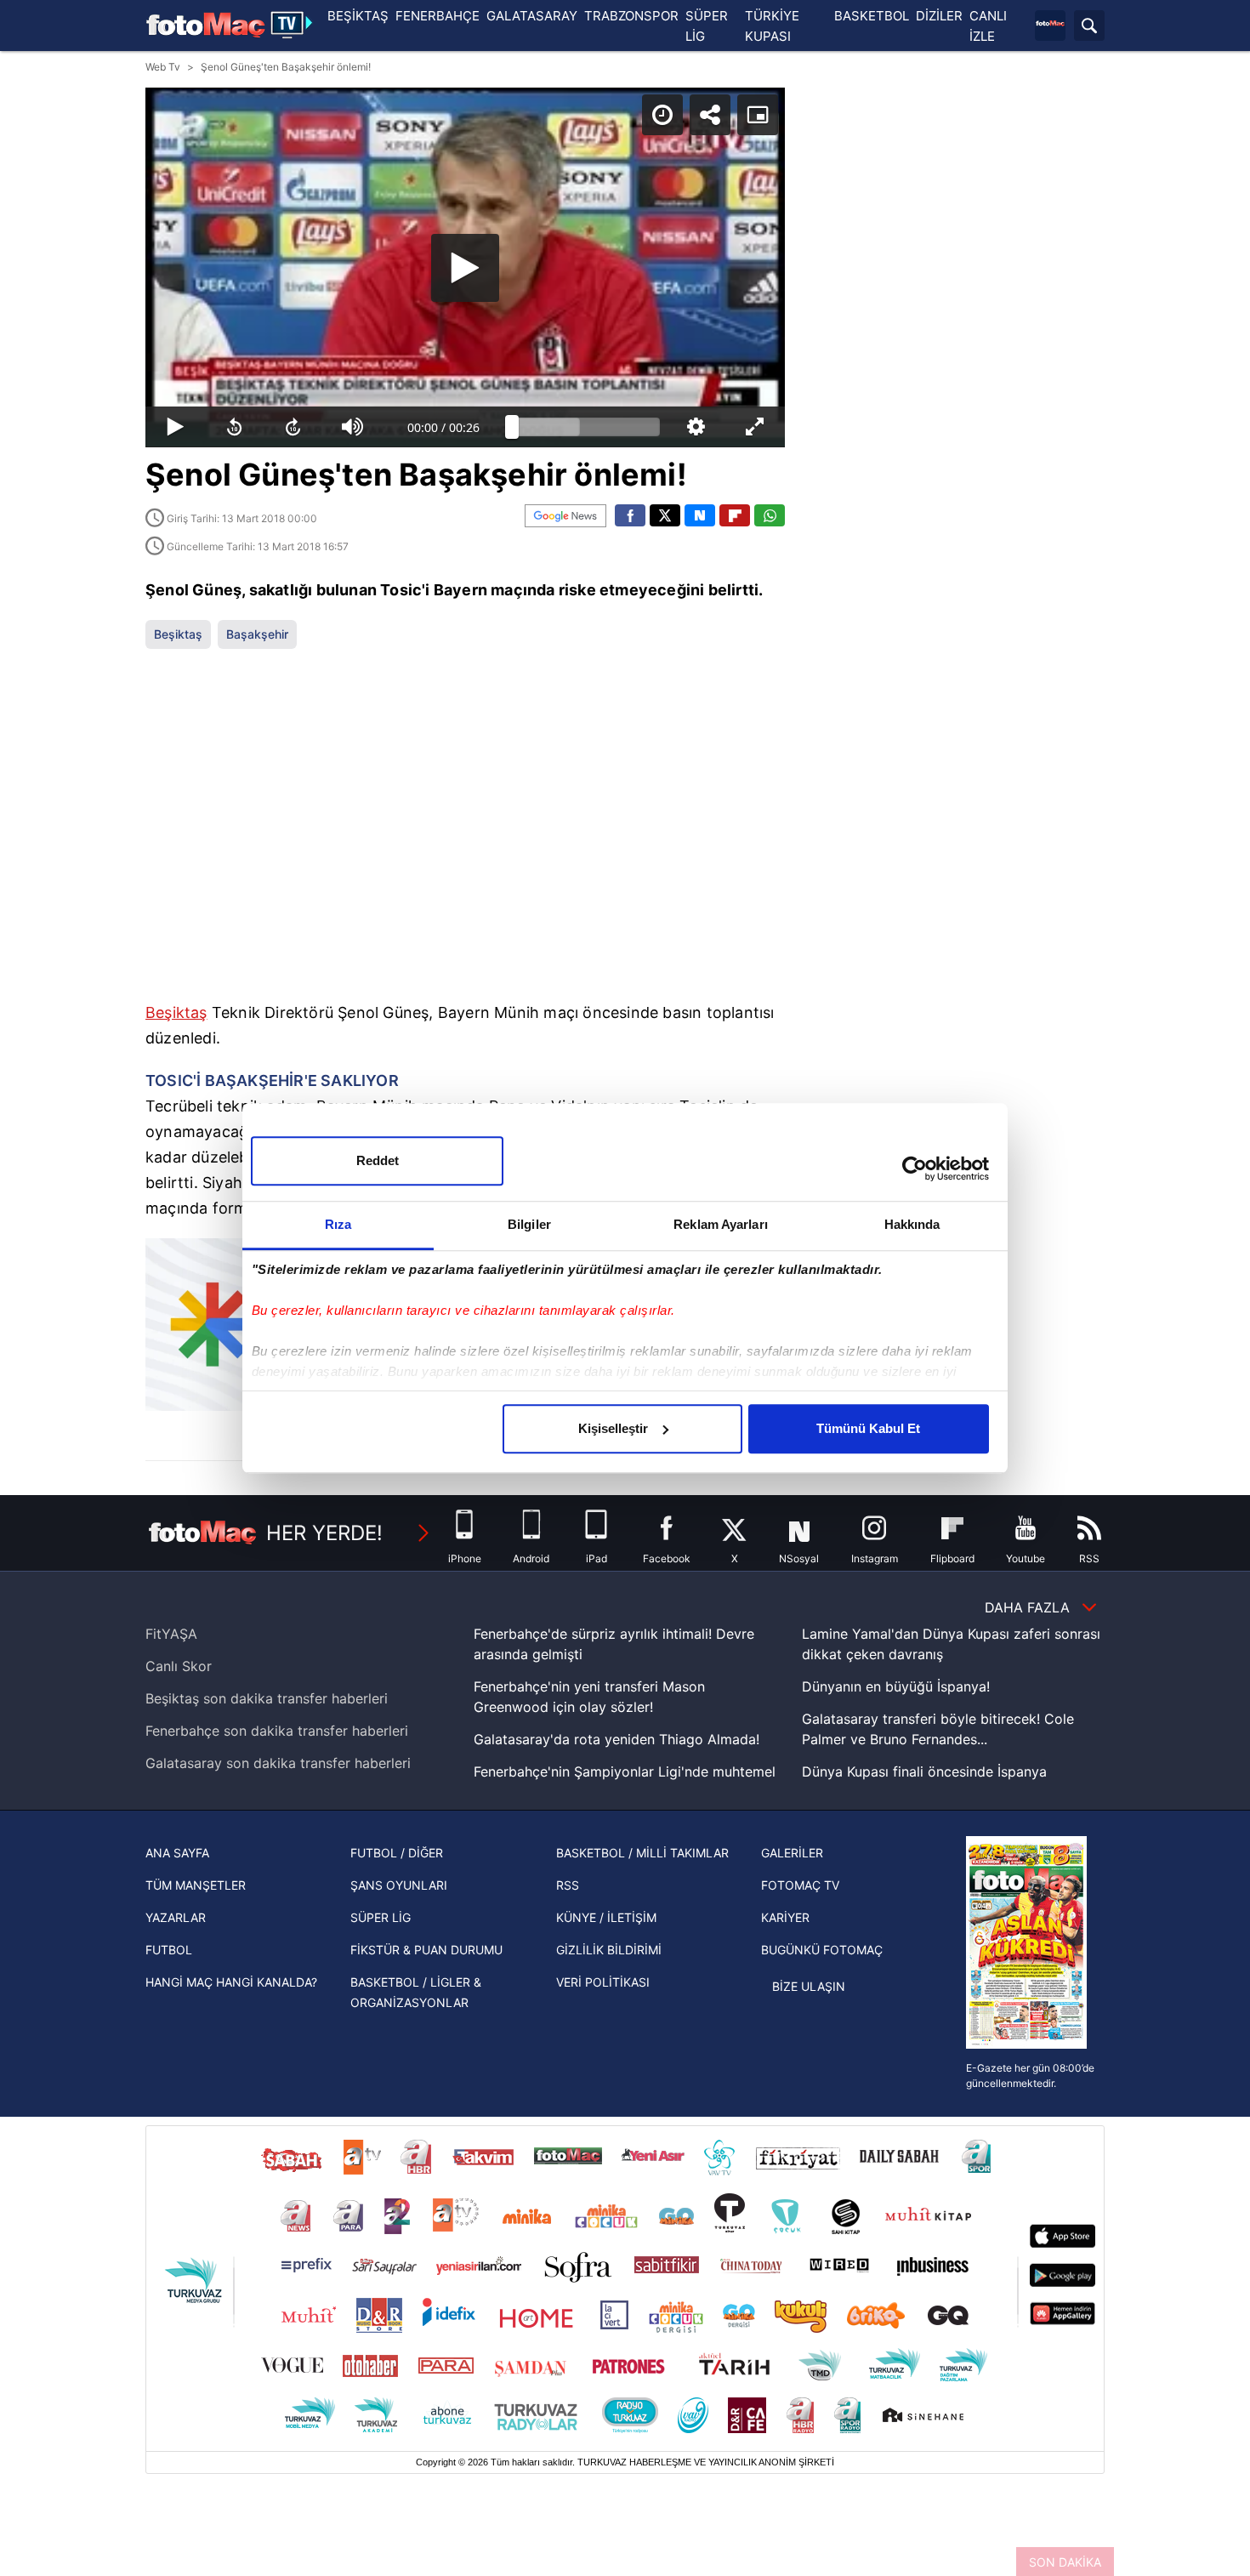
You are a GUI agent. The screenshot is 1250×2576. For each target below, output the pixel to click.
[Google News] (565, 516)
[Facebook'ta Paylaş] (630, 515)
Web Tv (163, 67)
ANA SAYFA (177, 1853)
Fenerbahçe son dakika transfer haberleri (277, 1731)
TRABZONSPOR (631, 16)
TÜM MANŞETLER (196, 1885)
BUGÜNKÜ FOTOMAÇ (822, 1950)
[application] (465, 267)
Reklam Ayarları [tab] (721, 1224)
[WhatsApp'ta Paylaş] (770, 515)
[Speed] (662, 115)
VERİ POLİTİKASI (603, 1982)
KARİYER (785, 1917)
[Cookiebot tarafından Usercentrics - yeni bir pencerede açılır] (915, 1169)
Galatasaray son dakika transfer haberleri (278, 1763)
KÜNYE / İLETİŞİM (606, 1917)
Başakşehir (257, 634)
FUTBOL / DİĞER (397, 1853)
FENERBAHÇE (437, 16)
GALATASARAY (532, 16)
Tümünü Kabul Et (868, 1428)
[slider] (586, 427)
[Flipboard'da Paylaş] (735, 515)
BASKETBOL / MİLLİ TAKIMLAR (642, 1853)
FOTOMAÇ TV (800, 1885)
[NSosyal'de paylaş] (700, 515)
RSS (568, 1885)
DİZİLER (939, 16)
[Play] (465, 268)
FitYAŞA (171, 1634)
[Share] (710, 115)
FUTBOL (169, 1950)
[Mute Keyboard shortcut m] (353, 427)
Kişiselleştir (613, 1428)
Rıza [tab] (338, 1224)
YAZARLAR (176, 1917)
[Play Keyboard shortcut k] (175, 427)
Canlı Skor (179, 1666)
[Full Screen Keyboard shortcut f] (755, 427)
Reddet (378, 1160)
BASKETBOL (872, 16)
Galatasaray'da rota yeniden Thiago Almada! (616, 1739)
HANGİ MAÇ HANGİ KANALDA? (231, 1982)
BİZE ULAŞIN (809, 1986)
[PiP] (758, 115)
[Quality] (696, 427)
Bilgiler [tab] (529, 1224)
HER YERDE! (324, 1533)
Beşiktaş (178, 634)
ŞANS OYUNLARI (399, 1885)
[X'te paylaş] (665, 515)
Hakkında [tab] (912, 1224)
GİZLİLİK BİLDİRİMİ (609, 1950)
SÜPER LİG (381, 1917)
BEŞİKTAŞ (358, 16)
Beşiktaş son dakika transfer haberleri (267, 1698)
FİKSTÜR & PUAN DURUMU (426, 1950)
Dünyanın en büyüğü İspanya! (896, 1686)
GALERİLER (792, 1853)
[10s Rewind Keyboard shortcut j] (235, 427)
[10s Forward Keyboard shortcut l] (293, 427)
